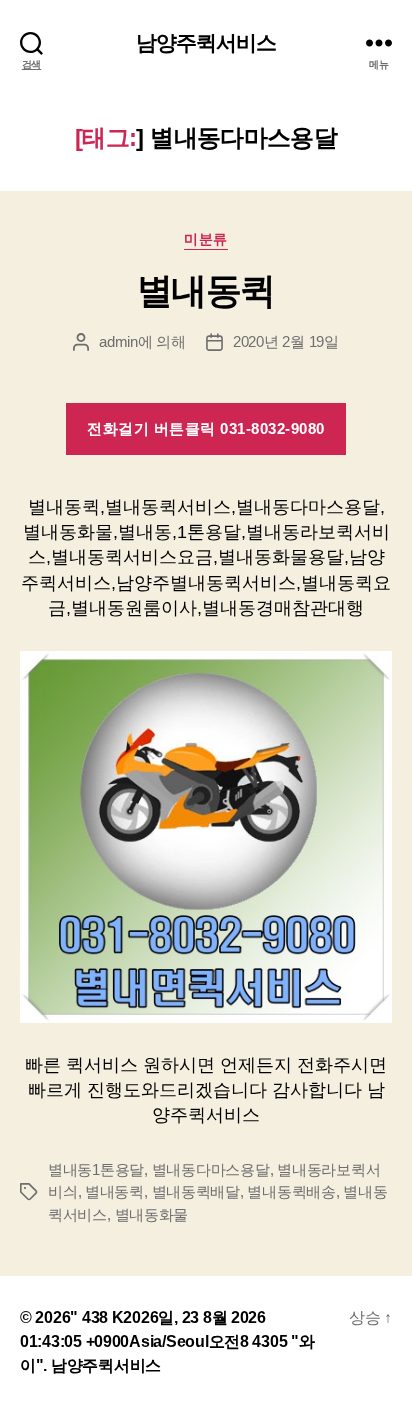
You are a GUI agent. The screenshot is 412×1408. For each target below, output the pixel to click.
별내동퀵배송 (291, 1191)
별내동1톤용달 (96, 1169)
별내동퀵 (206, 290)
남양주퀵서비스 (206, 42)
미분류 (206, 239)
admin (118, 341)
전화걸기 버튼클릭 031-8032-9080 (206, 428)
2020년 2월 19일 (286, 341)
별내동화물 (152, 1214)
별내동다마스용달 (211, 1169)
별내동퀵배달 (196, 1191)
